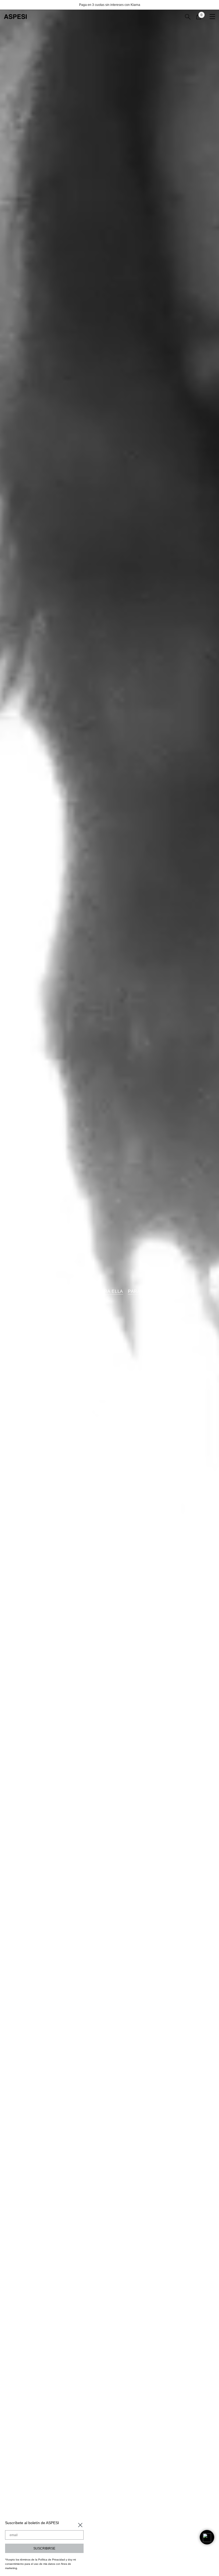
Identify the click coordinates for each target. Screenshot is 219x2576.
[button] (207, 2537)
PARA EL (138, 1291)
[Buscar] (188, 17)
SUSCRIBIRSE (44, 2548)
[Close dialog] (80, 2525)
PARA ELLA (111, 1291)
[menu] (212, 17)
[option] (109, 5)
